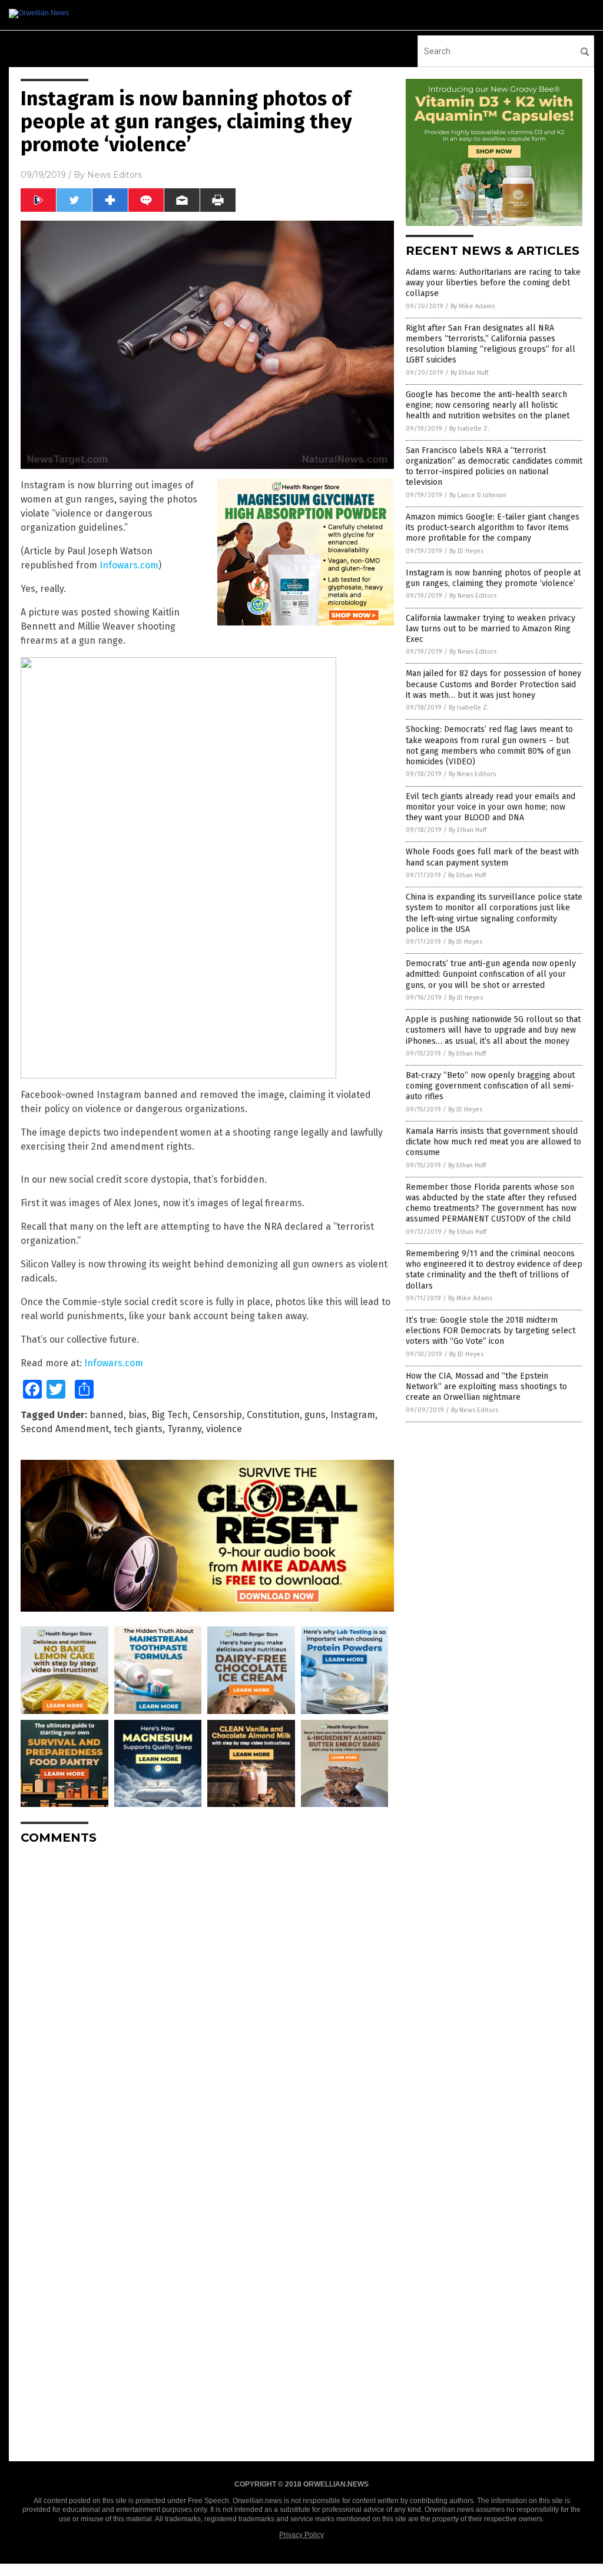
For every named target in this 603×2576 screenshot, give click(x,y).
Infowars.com (129, 565)
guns (315, 1415)
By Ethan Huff (469, 373)
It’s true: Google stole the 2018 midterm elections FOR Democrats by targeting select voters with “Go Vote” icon (491, 1331)
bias (138, 1415)
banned (107, 1415)
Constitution (273, 1415)
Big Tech (170, 1415)
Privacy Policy (301, 2535)
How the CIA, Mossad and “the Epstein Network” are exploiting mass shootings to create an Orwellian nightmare (486, 1387)
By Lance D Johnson (478, 495)
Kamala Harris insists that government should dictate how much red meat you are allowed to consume (493, 1142)
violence (224, 1429)
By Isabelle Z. (469, 429)
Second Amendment (65, 1429)
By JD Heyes (466, 551)
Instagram (353, 1415)
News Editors (115, 175)
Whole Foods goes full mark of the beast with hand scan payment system (492, 857)
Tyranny (184, 1429)
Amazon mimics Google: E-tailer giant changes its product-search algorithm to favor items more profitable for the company (493, 527)
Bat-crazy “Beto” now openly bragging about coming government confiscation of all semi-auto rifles (490, 1086)
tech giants (138, 1429)
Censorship (217, 1415)
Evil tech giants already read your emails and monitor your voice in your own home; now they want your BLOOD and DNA (491, 807)
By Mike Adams (473, 306)
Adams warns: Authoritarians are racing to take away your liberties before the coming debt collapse (493, 283)
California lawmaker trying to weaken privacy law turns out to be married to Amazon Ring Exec (491, 629)
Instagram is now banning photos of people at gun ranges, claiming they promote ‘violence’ (493, 578)
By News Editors (473, 596)
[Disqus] (207, 2001)
